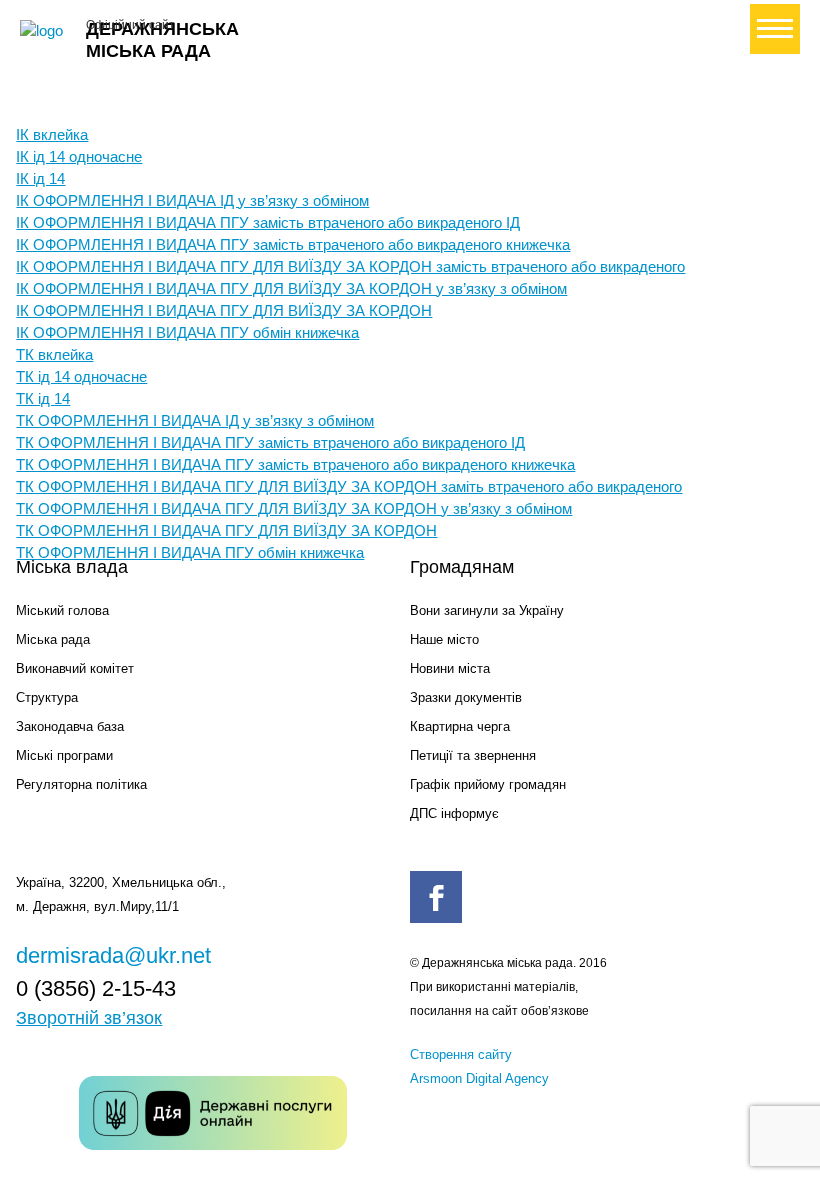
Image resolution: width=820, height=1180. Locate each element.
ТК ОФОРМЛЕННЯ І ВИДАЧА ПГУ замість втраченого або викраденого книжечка (295, 464)
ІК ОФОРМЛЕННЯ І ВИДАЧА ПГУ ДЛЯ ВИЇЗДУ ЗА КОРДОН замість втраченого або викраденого (350, 266)
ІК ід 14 (40, 178)
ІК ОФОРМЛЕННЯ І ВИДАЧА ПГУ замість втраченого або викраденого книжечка (293, 244)
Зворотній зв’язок (89, 1018)
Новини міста (450, 668)
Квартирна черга (460, 726)
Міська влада (72, 567)
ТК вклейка (54, 354)
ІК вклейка (52, 134)
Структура (47, 697)
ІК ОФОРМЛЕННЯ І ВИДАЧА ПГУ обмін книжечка (187, 332)
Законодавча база (70, 726)
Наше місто (444, 639)
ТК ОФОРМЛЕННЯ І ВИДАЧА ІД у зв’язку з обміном (195, 420)
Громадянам (462, 567)
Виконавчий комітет (75, 668)
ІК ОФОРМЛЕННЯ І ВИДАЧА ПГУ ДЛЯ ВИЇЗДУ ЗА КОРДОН (224, 310)
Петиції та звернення (473, 755)
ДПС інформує (454, 813)
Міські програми (64, 755)
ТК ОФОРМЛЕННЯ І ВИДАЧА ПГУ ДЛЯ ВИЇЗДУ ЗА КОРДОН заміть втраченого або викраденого (349, 486)
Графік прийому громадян (488, 784)
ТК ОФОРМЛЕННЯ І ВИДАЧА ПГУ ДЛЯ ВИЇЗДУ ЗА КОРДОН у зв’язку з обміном (294, 508)
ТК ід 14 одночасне (81, 376)
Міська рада (53, 639)
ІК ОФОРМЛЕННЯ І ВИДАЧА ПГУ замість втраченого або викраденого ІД (268, 222)
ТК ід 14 (43, 398)
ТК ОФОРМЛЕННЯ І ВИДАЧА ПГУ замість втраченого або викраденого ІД (270, 442)
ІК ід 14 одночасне (79, 156)
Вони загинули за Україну (487, 610)
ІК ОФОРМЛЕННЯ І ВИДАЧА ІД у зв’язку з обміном (192, 200)
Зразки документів (466, 697)
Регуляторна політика (81, 784)
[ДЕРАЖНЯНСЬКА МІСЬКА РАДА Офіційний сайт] (45, 31)
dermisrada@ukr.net (113, 955)
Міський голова (62, 610)
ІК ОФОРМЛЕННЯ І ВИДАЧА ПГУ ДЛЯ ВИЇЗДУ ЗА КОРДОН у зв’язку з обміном (291, 288)
